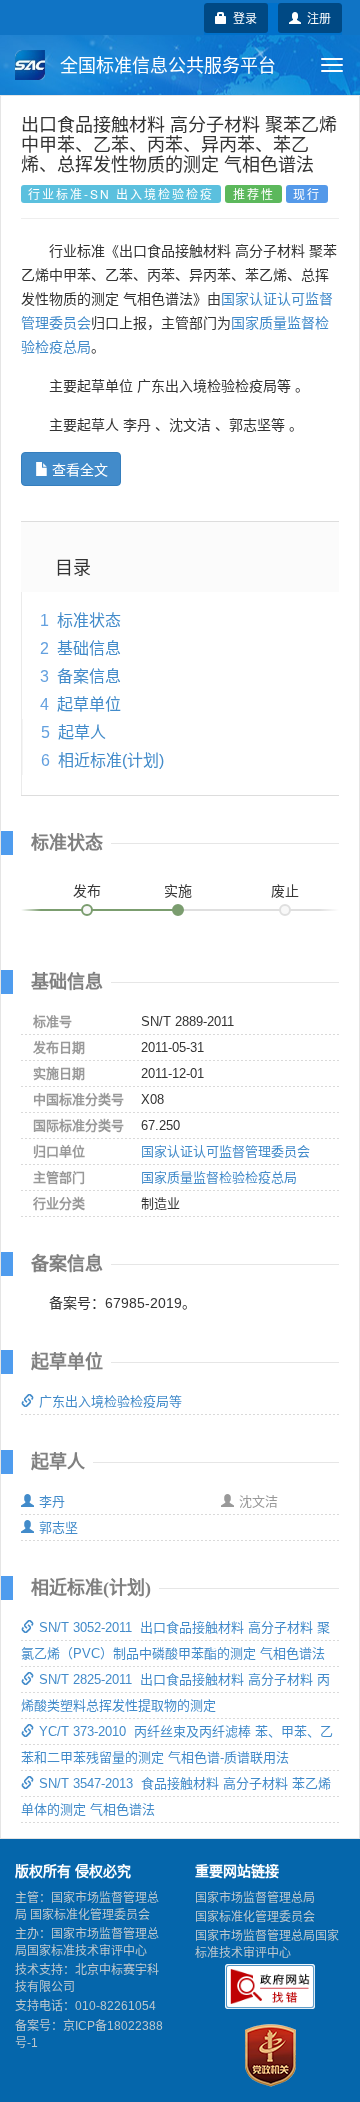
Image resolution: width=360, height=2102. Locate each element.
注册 (316, 17)
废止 (285, 891)
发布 (87, 891)
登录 (242, 17)
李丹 (52, 1501)
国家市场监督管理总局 (255, 1898)
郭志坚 (58, 1527)
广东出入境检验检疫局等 (110, 1401)
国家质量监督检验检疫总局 (219, 1177)
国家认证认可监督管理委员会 (225, 1151)
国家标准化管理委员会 (255, 1917)
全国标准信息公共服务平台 (165, 66)
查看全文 (80, 469)
